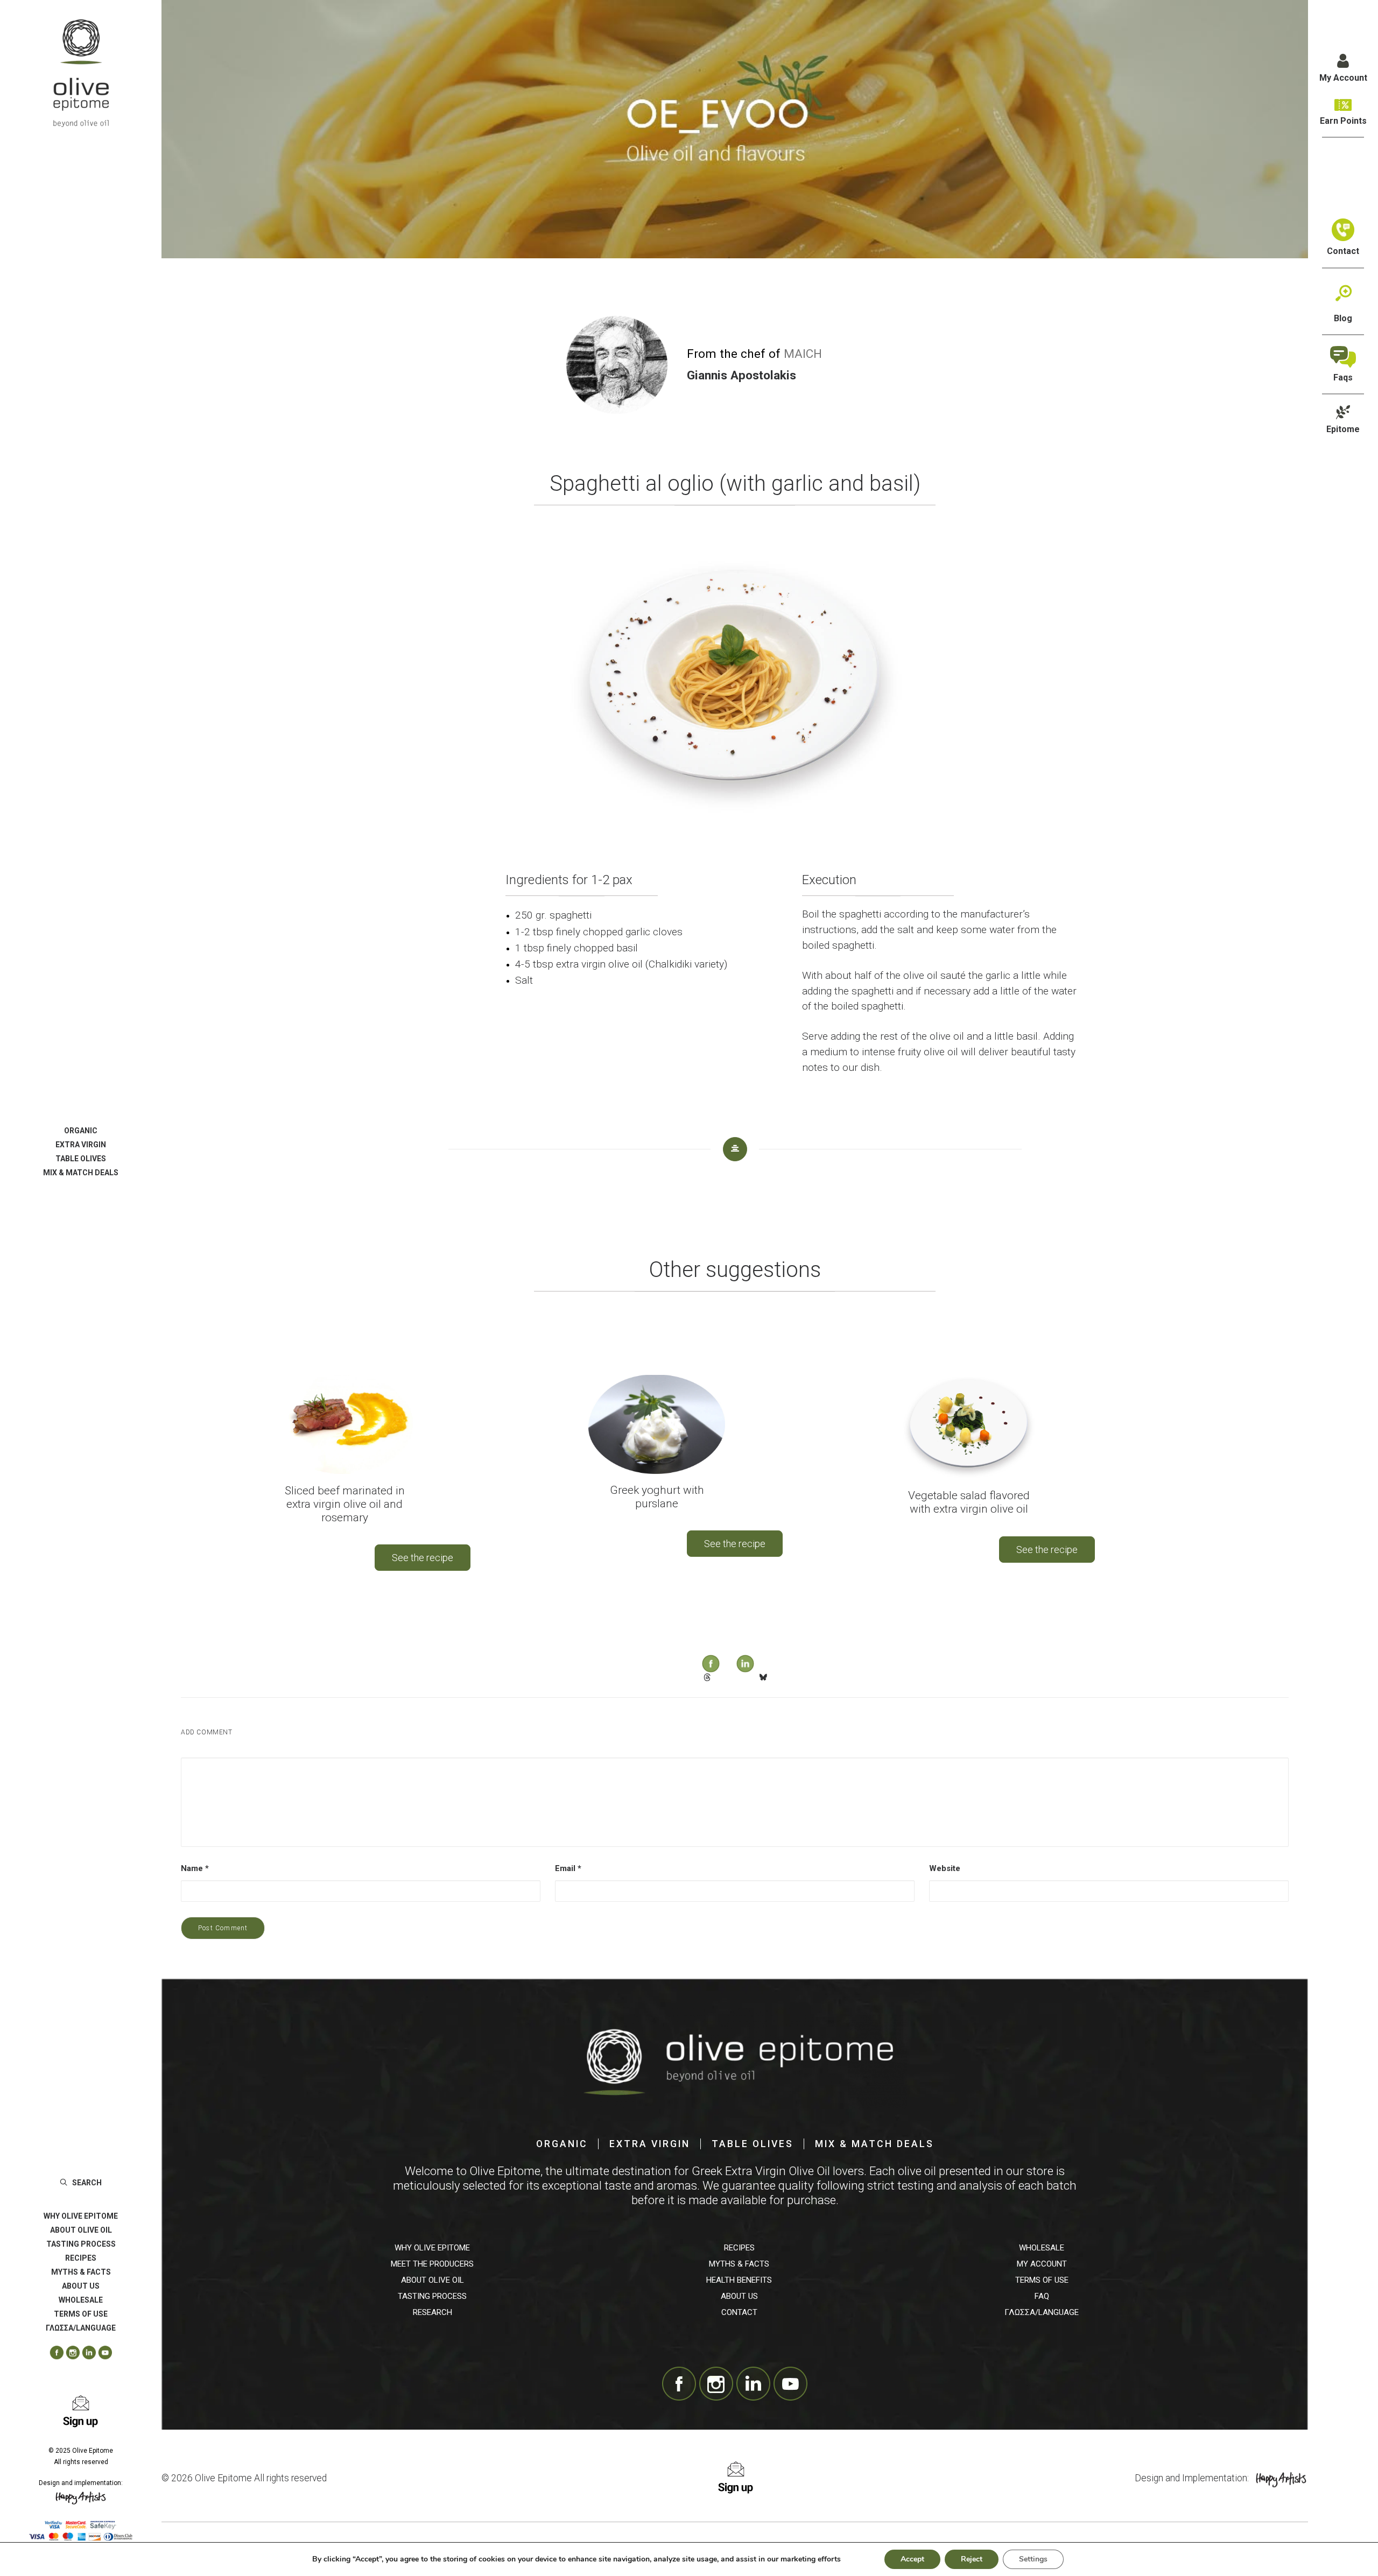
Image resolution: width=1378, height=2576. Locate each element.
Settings (1033, 2559)
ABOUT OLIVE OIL (81, 2230)
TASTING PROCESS (81, 2244)
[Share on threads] (707, 1677)
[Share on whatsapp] (749, 1674)
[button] (53, 2353)
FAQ (1042, 2296)
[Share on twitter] (693, 1674)
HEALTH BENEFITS (739, 2280)
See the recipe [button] (423, 1558)
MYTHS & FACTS (81, 2272)
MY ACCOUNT (1042, 2264)
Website (945, 1868)
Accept (912, 2559)
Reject (972, 2559)
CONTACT (739, 2312)
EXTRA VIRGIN (81, 1145)
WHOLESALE (81, 2300)
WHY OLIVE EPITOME (81, 2216)
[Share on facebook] (700, 1653)
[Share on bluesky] (763, 1677)
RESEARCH (433, 2312)
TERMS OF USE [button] (81, 2314)
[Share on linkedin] (735, 1653)
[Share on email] (791, 1674)
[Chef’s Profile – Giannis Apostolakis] (617, 365)
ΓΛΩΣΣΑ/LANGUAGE (1042, 2312)
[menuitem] (81, 1131)
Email (568, 1868)
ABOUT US (81, 2286)
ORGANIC (81, 1131)
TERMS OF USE (1042, 2280)
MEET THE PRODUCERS (432, 2264)
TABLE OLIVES (81, 1159)
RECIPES (81, 2258)
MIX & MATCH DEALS (81, 1173)
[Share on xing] (777, 1674)
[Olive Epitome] (81, 73)
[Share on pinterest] (721, 1674)
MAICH (803, 354)
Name (195, 1868)
